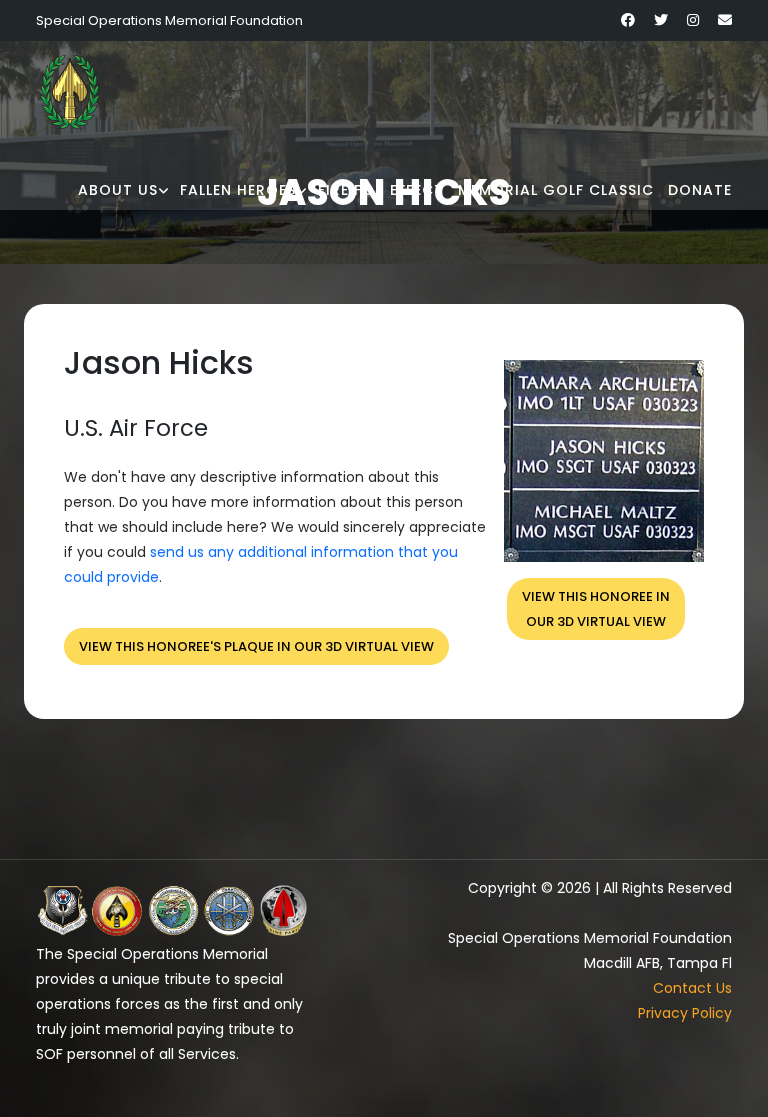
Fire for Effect (381, 190)
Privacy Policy (685, 1013)
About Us (118, 190)
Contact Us (692, 988)
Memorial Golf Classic (556, 190)
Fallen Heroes (238, 190)
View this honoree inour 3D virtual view (596, 609)
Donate (700, 190)
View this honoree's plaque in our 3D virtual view (256, 646)
